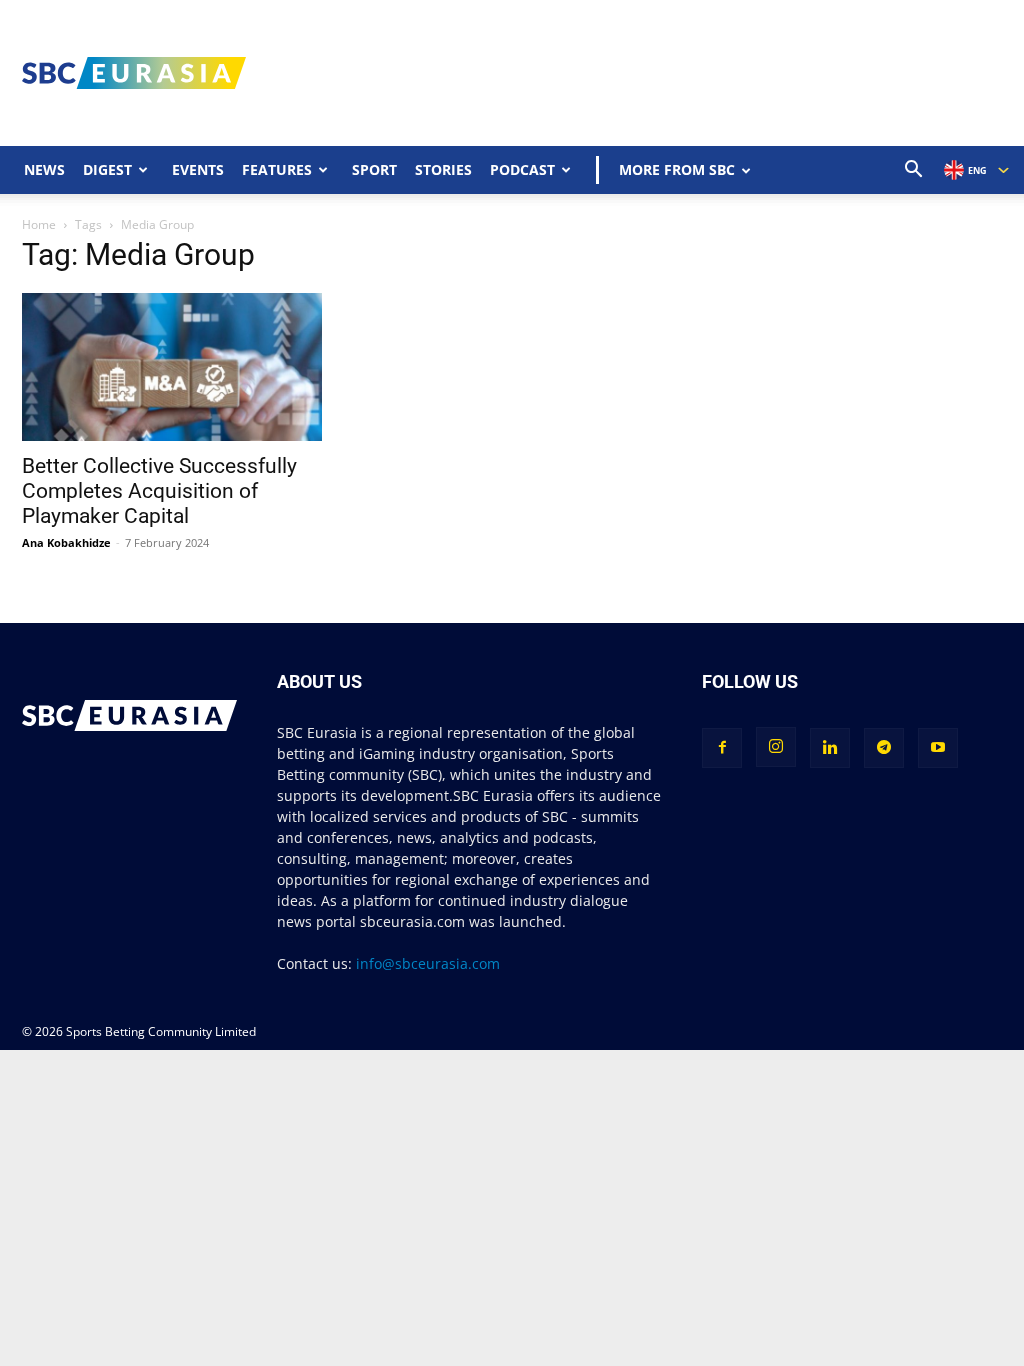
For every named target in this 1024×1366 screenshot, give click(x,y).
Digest (107, 169)
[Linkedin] (830, 748)
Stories (443, 169)
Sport (374, 169)
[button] (914, 171)
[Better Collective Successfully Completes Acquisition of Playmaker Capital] (172, 367)
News (44, 169)
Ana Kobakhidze (66, 542)
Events (198, 169)
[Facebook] (722, 748)
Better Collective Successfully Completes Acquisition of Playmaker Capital (159, 491)
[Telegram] (884, 748)
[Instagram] (776, 747)
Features (277, 169)
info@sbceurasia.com (428, 963)
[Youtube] (938, 748)
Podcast (522, 169)
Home (39, 224)
